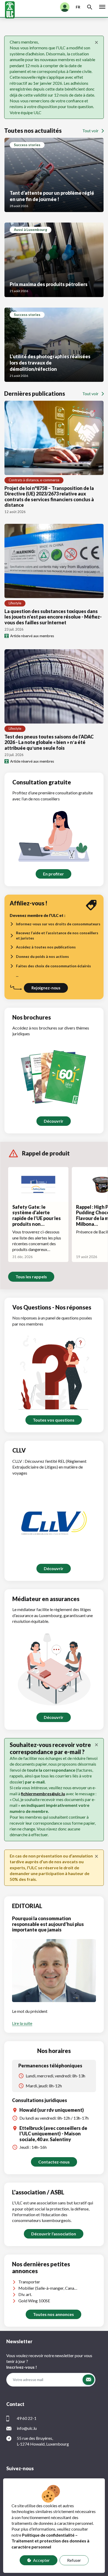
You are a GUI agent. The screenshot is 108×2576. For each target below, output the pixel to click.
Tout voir (90, 131)
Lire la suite (22, 2023)
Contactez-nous (54, 2162)
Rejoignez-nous (46, 988)
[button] (88, 2380)
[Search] (90, 7)
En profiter (53, 874)
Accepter (41, 2560)
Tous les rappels (31, 1277)
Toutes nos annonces (53, 2314)
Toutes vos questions (54, 1420)
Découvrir (54, 1121)
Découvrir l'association (54, 2234)
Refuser (74, 2560)
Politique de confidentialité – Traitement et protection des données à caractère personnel (50, 2541)
